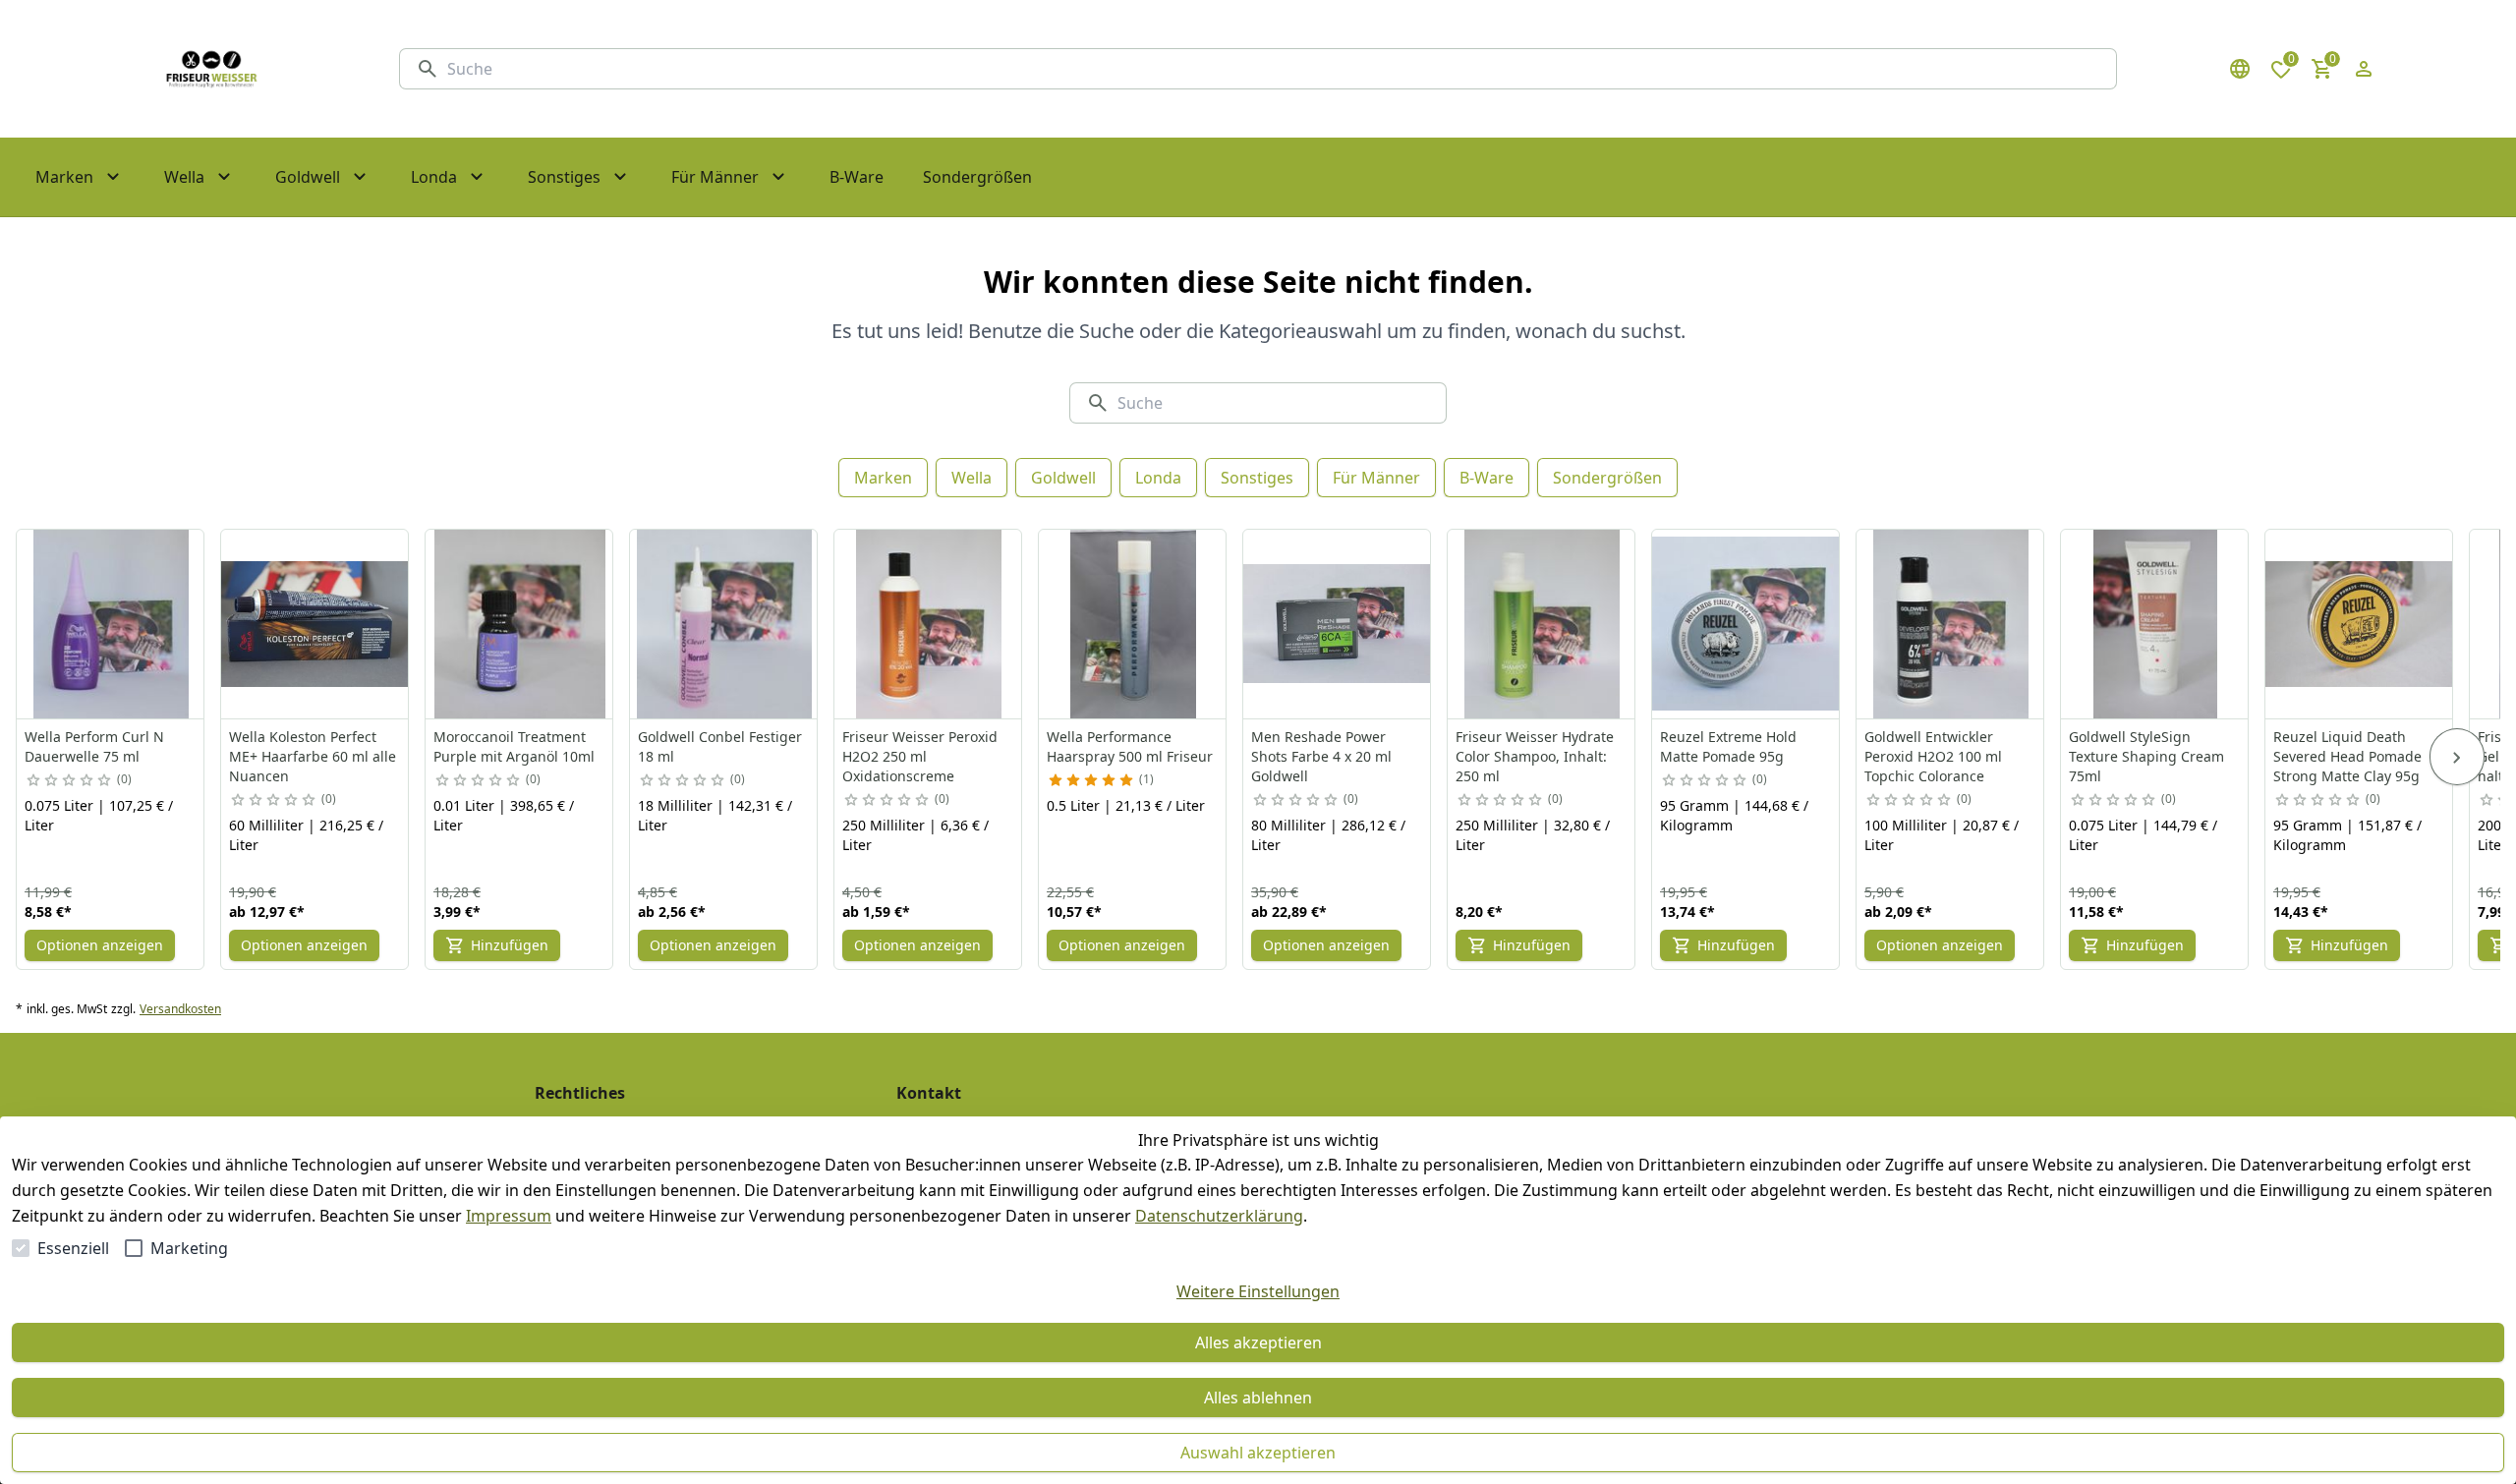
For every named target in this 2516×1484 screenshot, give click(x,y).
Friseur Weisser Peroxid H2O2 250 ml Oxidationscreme (920, 756)
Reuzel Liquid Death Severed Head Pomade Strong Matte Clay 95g (2347, 756)
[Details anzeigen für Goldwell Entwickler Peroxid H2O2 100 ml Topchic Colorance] (1951, 624)
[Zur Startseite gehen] (211, 69)
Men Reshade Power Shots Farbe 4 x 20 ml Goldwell (1321, 756)
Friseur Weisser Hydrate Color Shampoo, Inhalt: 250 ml (1535, 756)
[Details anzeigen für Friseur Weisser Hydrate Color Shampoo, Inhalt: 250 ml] (1542, 624)
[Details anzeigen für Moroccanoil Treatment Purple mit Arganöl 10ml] (520, 624)
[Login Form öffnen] (2364, 69)
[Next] (2457, 757)
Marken (883, 478)
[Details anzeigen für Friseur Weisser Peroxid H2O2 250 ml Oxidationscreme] (929, 624)
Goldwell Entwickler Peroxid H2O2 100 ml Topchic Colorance (1933, 756)
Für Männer (1376, 478)
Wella (972, 478)
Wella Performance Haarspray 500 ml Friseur (1130, 746)
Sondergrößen (1607, 478)
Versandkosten (180, 1009)
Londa (1158, 478)
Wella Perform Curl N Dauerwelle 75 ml (94, 746)
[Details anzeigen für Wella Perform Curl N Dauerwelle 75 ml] (111, 624)
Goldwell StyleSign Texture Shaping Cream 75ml (2146, 756)
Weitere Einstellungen (1258, 1291)
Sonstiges (1257, 478)
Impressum (509, 1216)
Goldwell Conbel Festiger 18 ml (720, 746)
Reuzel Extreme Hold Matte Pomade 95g (1728, 746)
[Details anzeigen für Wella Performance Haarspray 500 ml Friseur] (1133, 624)
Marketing (189, 1248)
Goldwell (1063, 478)
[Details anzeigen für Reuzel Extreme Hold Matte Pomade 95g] (1746, 624)
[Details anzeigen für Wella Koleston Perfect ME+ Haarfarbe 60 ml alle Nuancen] (315, 624)
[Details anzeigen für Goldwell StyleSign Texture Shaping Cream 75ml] (2155, 624)
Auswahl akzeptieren (1258, 1453)
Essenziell (73, 1248)
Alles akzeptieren (1258, 1342)
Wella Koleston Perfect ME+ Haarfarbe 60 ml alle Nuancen (313, 756)
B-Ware (1487, 478)
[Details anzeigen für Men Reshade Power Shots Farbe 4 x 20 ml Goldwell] (1338, 624)
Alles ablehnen (1258, 1398)
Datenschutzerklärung (1219, 1216)
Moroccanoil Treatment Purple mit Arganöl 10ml (514, 746)
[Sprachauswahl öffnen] (2240, 69)
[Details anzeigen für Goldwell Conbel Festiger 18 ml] (724, 624)
